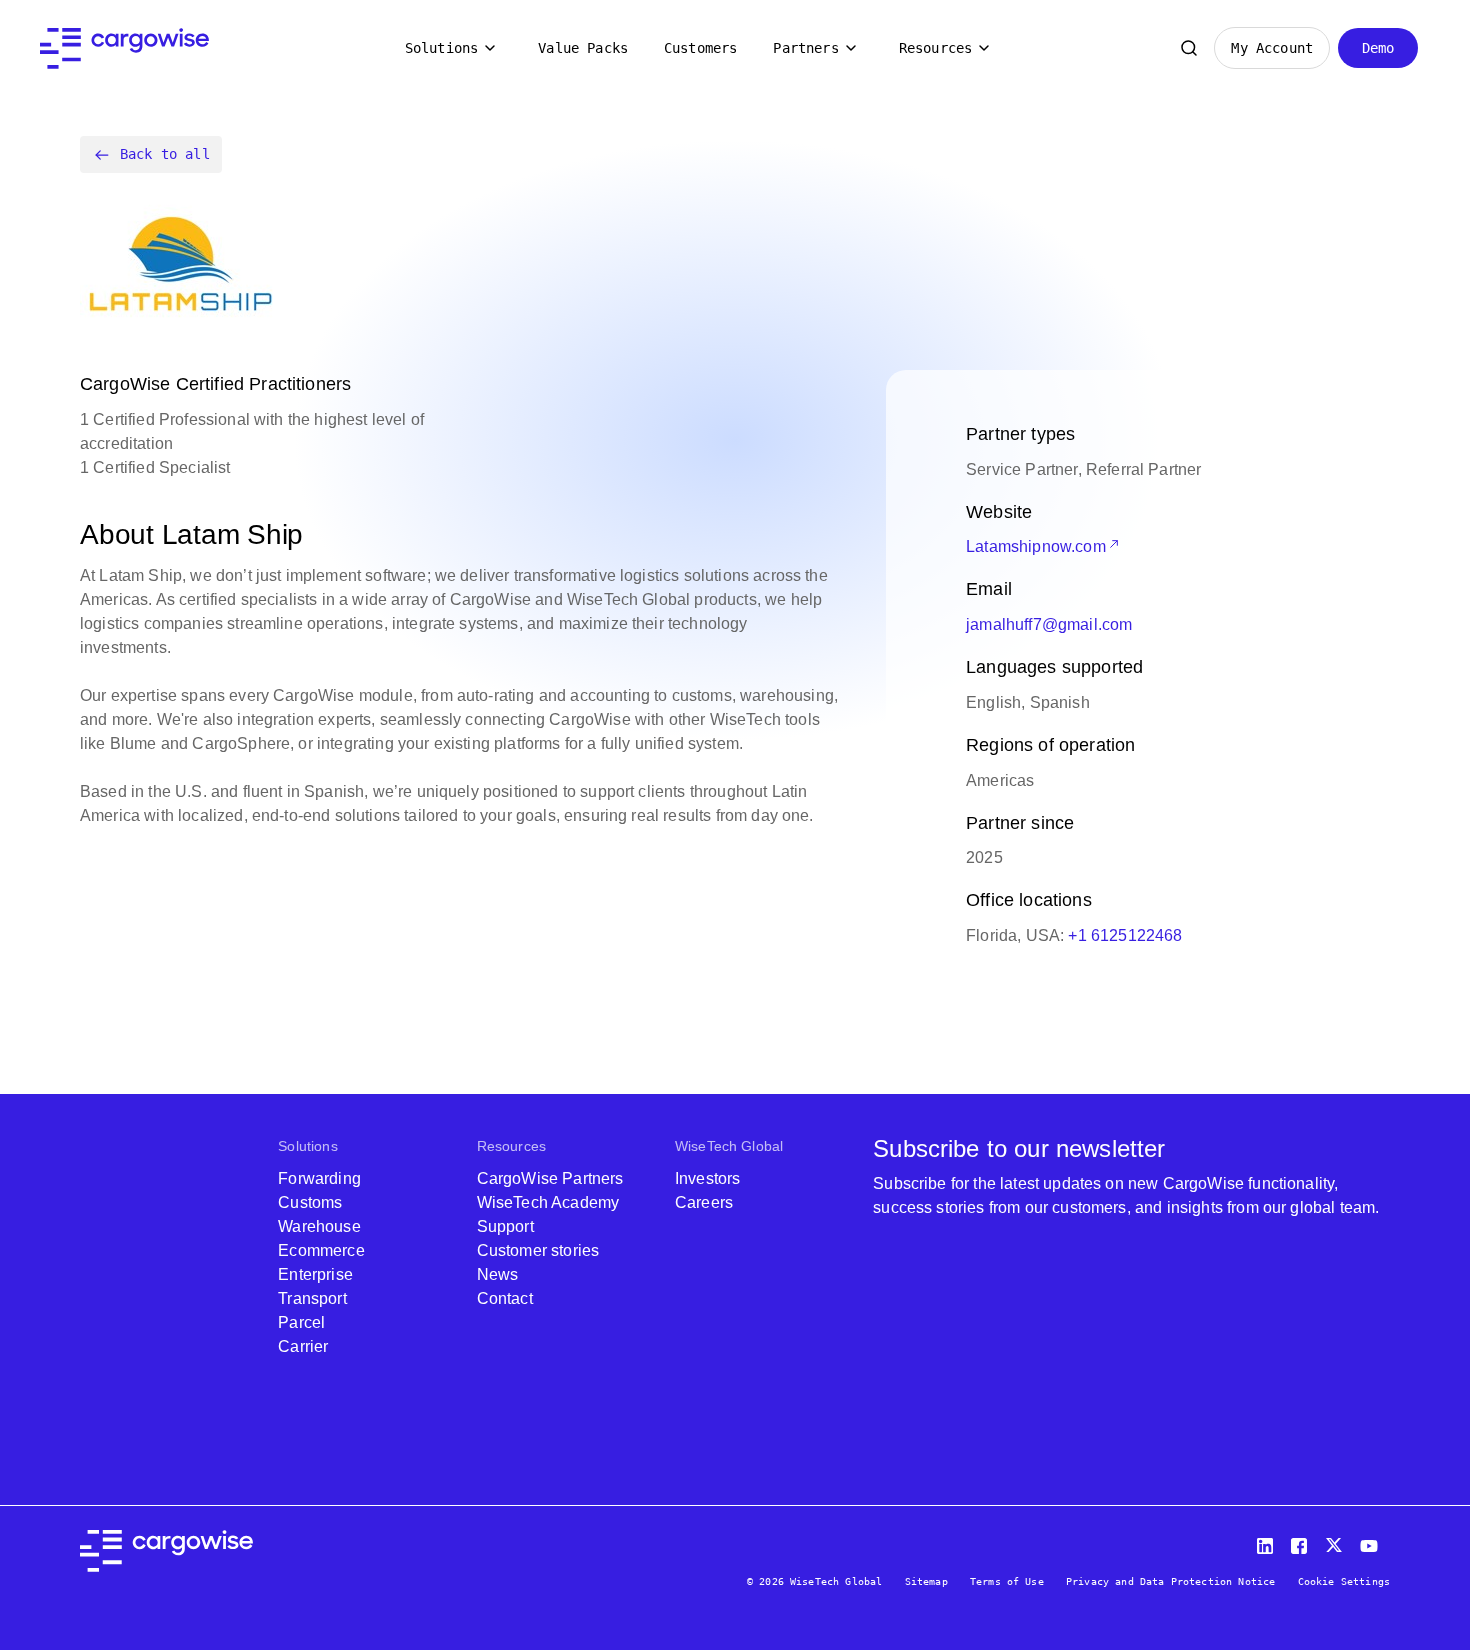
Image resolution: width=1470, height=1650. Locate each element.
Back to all (165, 154)
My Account (1272, 48)
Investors (707, 1178)
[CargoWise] (124, 48)
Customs (310, 1202)
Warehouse (319, 1226)
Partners (805, 48)
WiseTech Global (729, 1146)
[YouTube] (1373, 1541)
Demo (1378, 48)
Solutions (441, 48)
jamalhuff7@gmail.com (1049, 624)
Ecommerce (321, 1250)
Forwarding (319, 1178)
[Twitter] (1336, 1541)
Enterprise (315, 1274)
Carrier (303, 1346)
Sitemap (926, 1581)
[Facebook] (1302, 1541)
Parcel (301, 1322)
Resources (935, 48)
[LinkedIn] (1268, 1541)
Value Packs (583, 48)
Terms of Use (1007, 1581)
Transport (312, 1298)
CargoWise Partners (550, 1178)
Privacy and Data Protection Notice (1170, 1581)
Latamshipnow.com (1036, 546)
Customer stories (538, 1250)
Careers (704, 1202)
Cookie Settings (1344, 1581)
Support (505, 1226)
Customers (700, 48)
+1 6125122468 (1125, 935)
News (498, 1274)
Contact (505, 1298)
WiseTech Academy (548, 1202)
